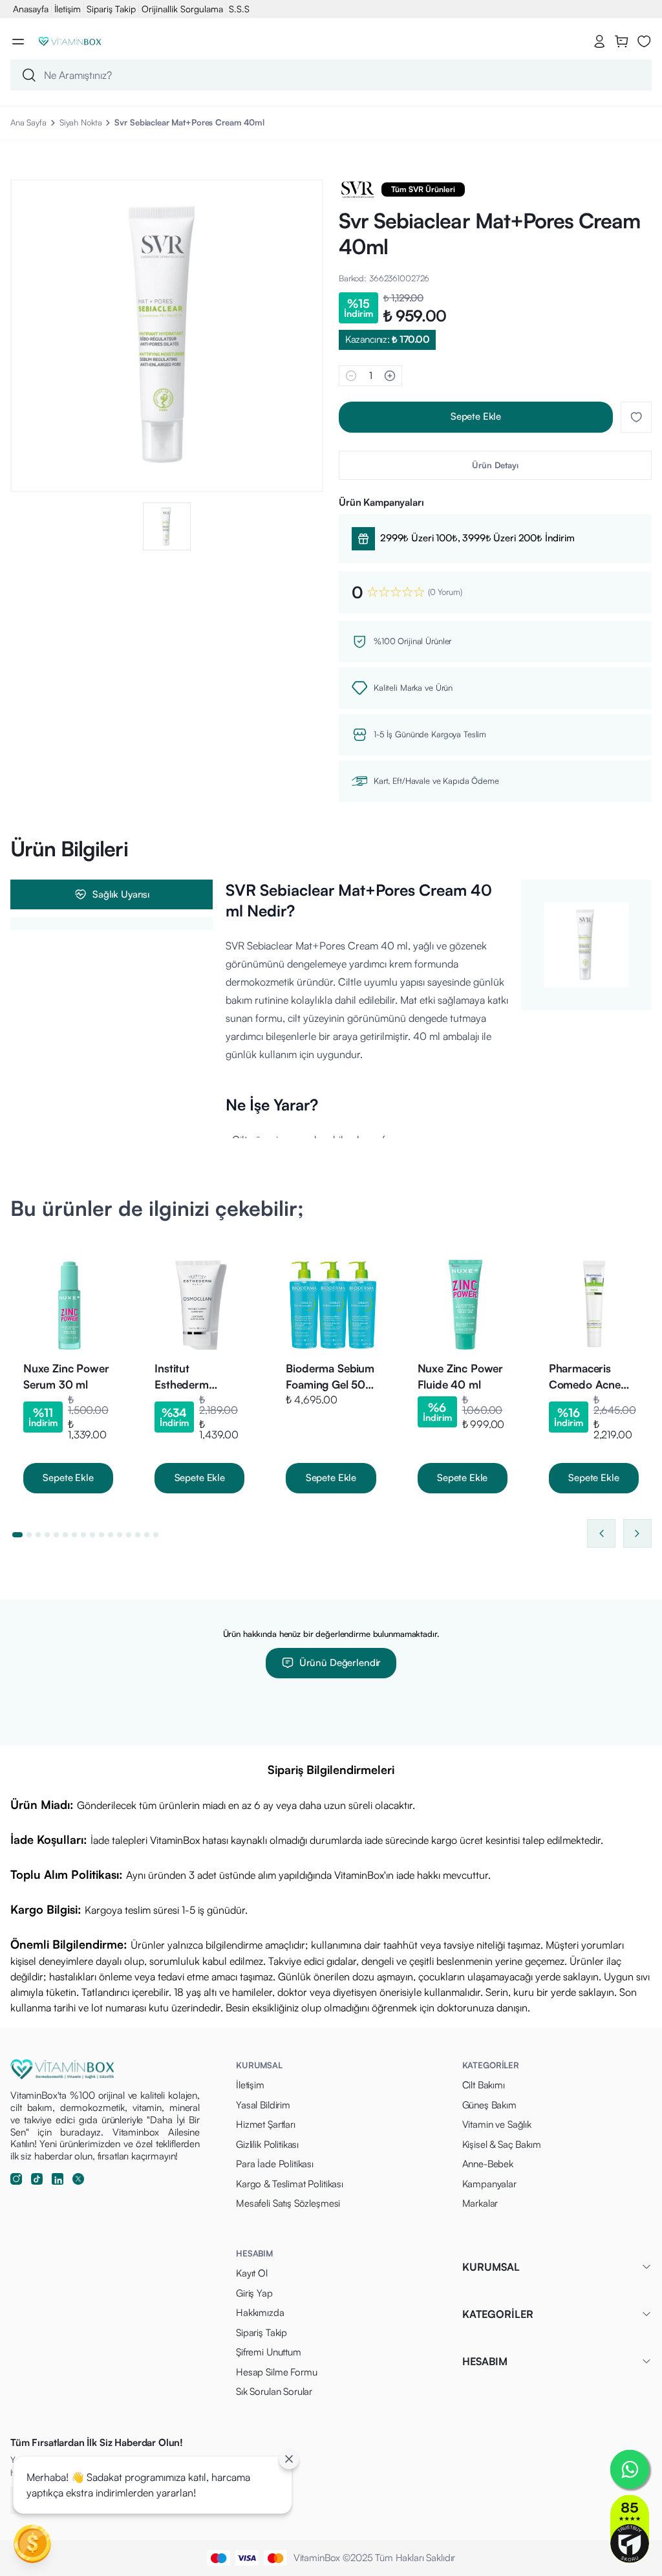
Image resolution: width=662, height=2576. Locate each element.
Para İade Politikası (275, 2164)
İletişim (68, 9)
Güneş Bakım (489, 2105)
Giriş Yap (254, 2293)
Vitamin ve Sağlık (497, 2124)
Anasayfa (31, 9)
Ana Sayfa (28, 122)
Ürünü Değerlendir (340, 1662)
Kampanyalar (489, 2184)
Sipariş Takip (111, 9)
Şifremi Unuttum (269, 2352)
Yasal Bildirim (263, 2105)
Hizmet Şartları (266, 2124)
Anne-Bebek (488, 2164)
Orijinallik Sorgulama (182, 9)
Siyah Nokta (81, 122)
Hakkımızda (260, 2312)
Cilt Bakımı (484, 2085)
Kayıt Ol (252, 2273)
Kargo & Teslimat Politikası (290, 2184)
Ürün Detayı (495, 465)
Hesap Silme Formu (276, 2372)
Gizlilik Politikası (267, 2144)
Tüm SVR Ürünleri (423, 189)
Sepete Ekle (476, 416)
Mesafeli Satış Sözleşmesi (288, 2203)
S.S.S (239, 9)
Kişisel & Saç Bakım (502, 2144)
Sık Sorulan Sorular (274, 2391)
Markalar (480, 2203)
